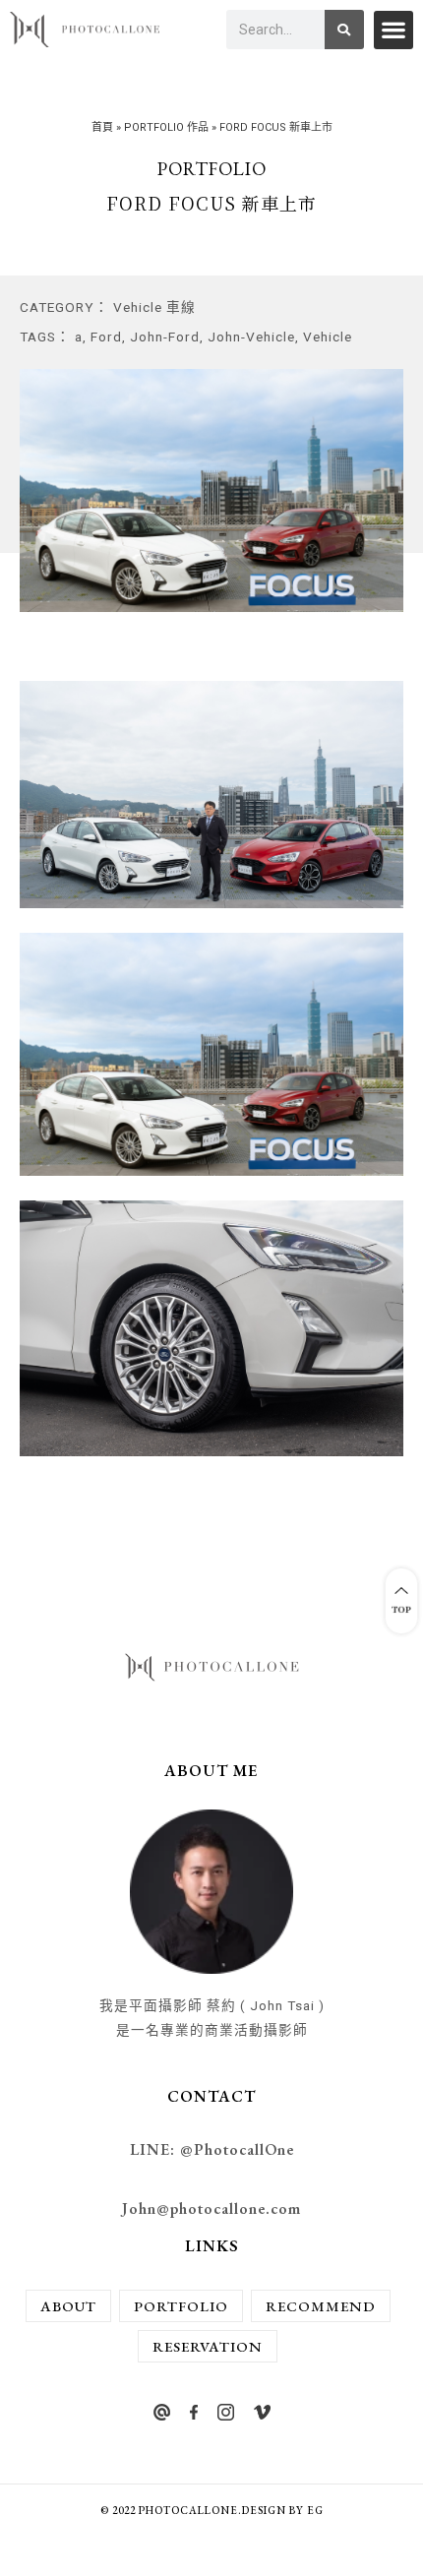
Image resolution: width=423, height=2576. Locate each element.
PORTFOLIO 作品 (166, 127)
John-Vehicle (251, 337)
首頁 (102, 127)
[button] (393, 30)
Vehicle (328, 337)
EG (315, 2510)
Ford (106, 337)
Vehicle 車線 (154, 307)
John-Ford (165, 337)
